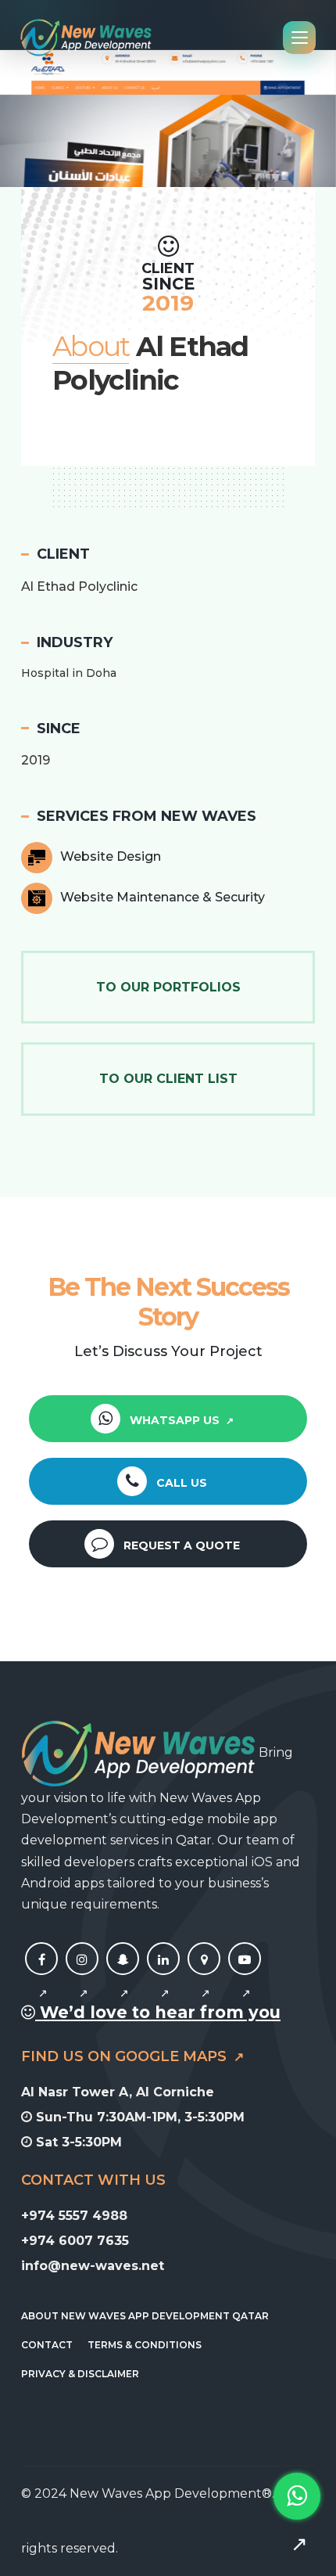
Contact (47, 2345)
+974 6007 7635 (75, 2241)
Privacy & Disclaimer (80, 2374)
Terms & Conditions (145, 2345)
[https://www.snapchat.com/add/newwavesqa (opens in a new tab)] (123, 1977)
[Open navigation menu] (299, 38)
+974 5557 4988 (74, 2216)
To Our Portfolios (168, 987)
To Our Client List (168, 1079)
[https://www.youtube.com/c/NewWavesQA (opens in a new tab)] (245, 1977)
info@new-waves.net (93, 2266)
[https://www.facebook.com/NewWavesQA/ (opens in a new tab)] (41, 1977)
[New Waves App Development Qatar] (86, 38)
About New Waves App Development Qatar (145, 2316)
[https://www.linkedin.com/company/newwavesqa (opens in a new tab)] (163, 1977)
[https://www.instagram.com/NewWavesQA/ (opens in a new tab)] (82, 1977)
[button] (17, 117)
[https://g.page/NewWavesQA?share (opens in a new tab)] (204, 1977)
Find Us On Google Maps (126, 2056)
